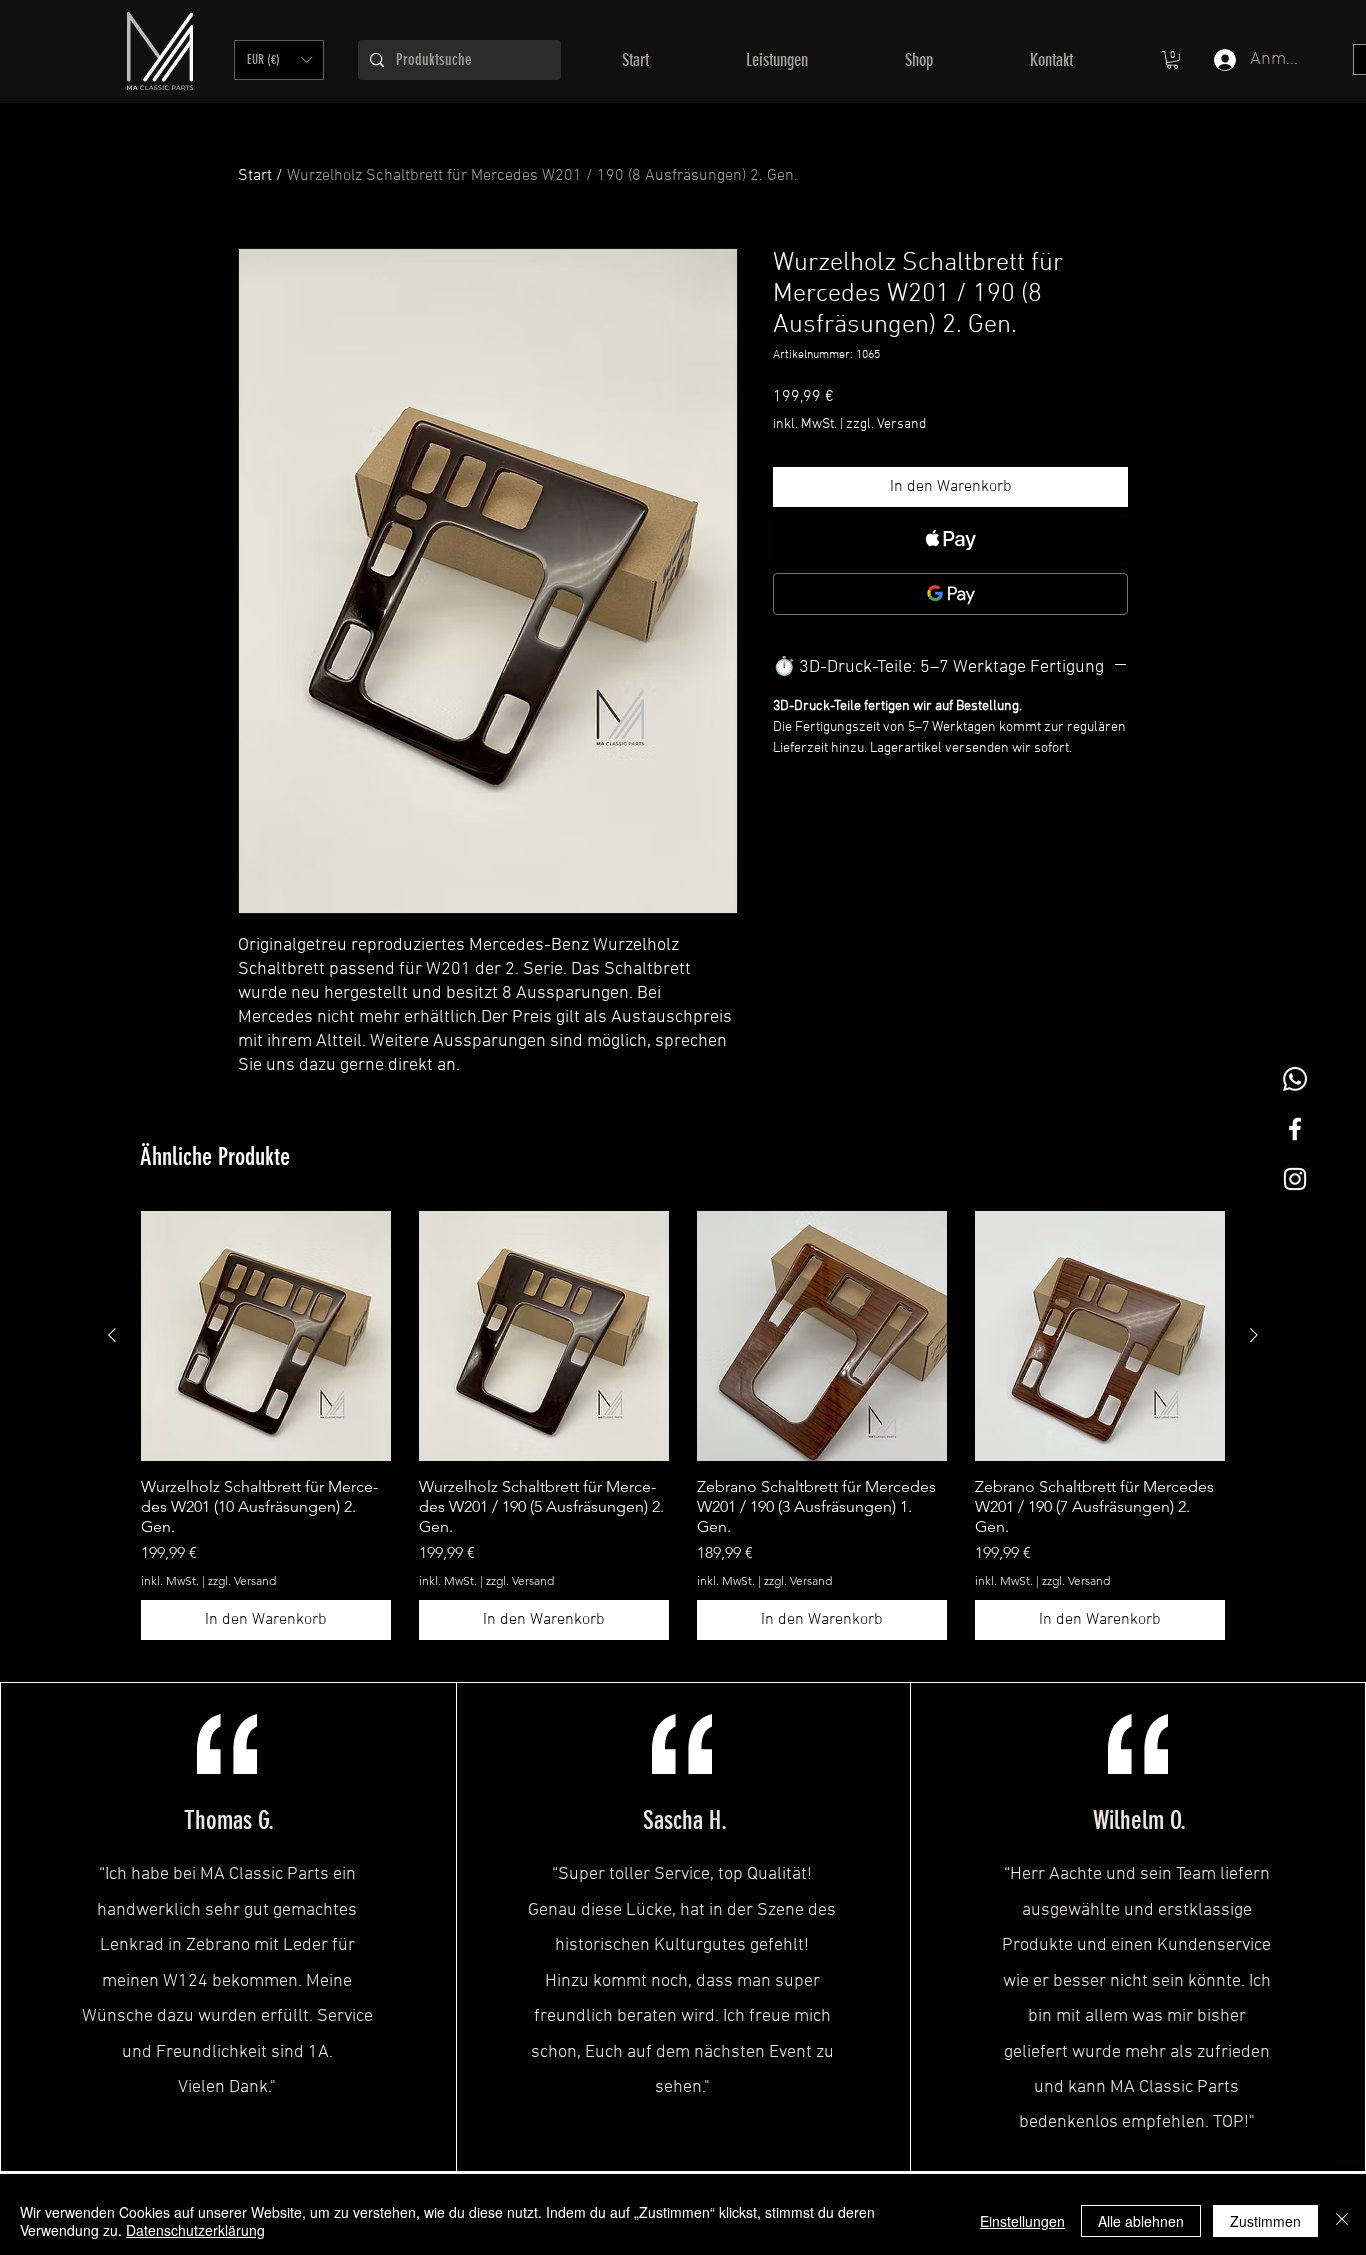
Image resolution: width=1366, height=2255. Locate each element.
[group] (683, 1425)
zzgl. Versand (886, 424)
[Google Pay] (950, 594)
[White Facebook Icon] (1295, 1129)
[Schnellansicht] (266, 1336)
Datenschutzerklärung (195, 2230)
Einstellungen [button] (1022, 2221)
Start (255, 176)
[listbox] (279, 60)
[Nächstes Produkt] (1254, 1335)
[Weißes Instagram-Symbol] (1295, 1179)
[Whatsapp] (1295, 1079)
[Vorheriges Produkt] (112, 1335)
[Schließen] (1342, 2221)
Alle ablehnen (1141, 2221)
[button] (279, 60)
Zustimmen (1265, 2221)
